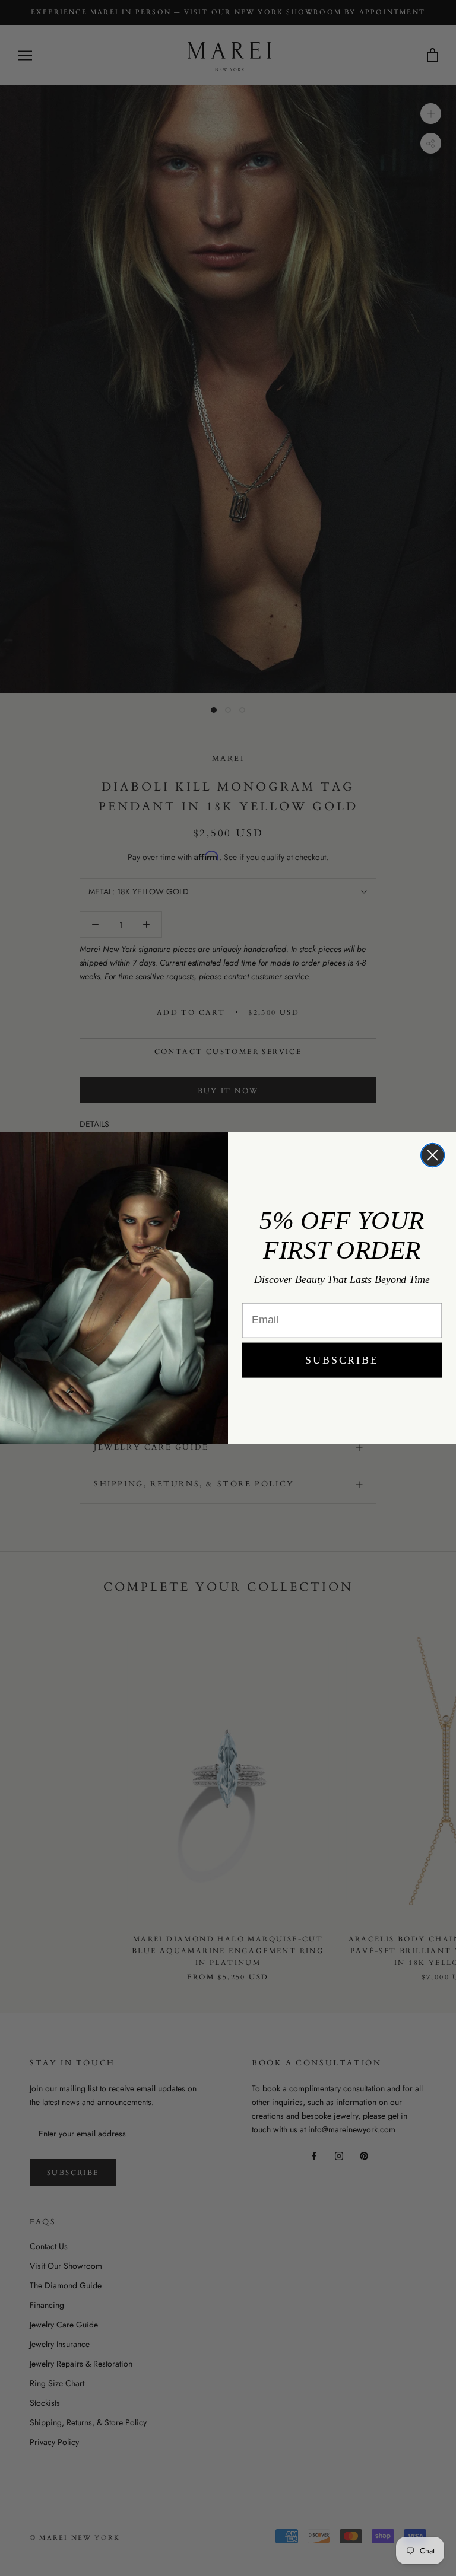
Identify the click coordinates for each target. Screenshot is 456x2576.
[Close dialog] (433, 1155)
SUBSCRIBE (342, 1360)
